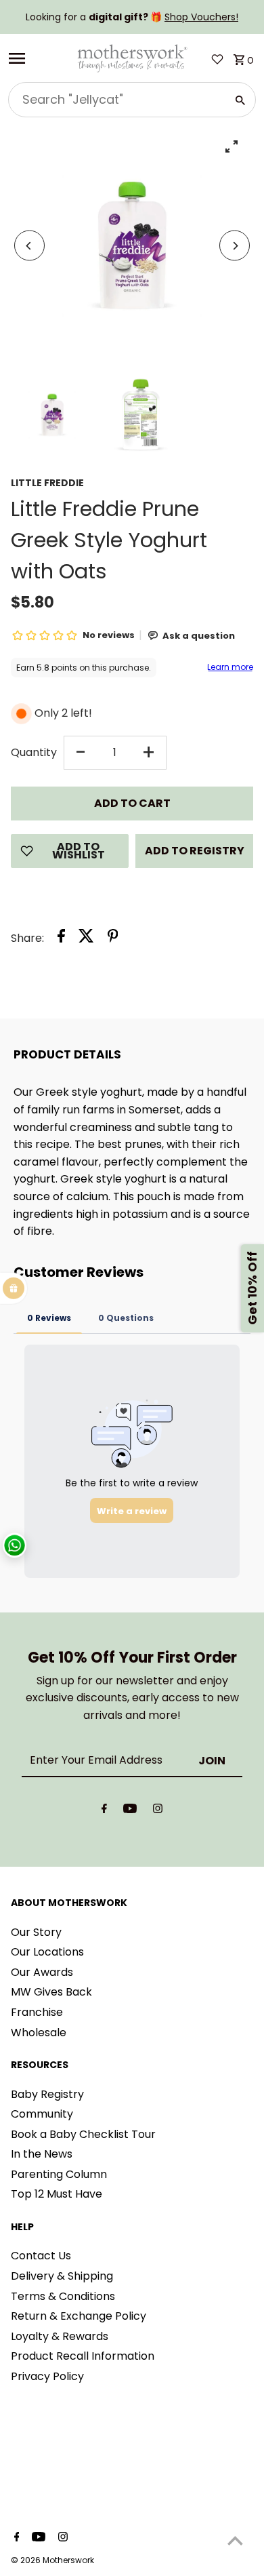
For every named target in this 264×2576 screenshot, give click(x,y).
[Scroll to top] (235, 2540)
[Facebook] (104, 1811)
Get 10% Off (252, 1288)
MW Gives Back (51, 1992)
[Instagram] (158, 1811)
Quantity (34, 752)
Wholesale (39, 2033)
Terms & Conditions (63, 2296)
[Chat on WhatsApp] (15, 1546)
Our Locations (47, 1952)
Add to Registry (195, 851)
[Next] (235, 246)
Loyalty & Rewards (60, 2336)
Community (42, 2114)
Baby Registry (47, 2094)
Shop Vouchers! (201, 17)
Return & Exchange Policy (79, 2316)
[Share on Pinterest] (113, 938)
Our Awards (42, 1972)
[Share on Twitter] (86, 938)
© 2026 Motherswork (52, 2560)
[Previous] (29, 246)
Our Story (36, 1932)
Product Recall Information (83, 2356)
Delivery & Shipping (62, 2276)
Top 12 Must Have (57, 2194)
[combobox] (116, 100)
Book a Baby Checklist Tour (83, 2134)
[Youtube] (130, 1811)
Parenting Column (59, 2174)
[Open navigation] (38, 58)
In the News (42, 2154)
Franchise (37, 2012)
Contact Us (41, 2256)
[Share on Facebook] (61, 938)
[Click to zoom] (231, 146)
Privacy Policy (47, 2376)
